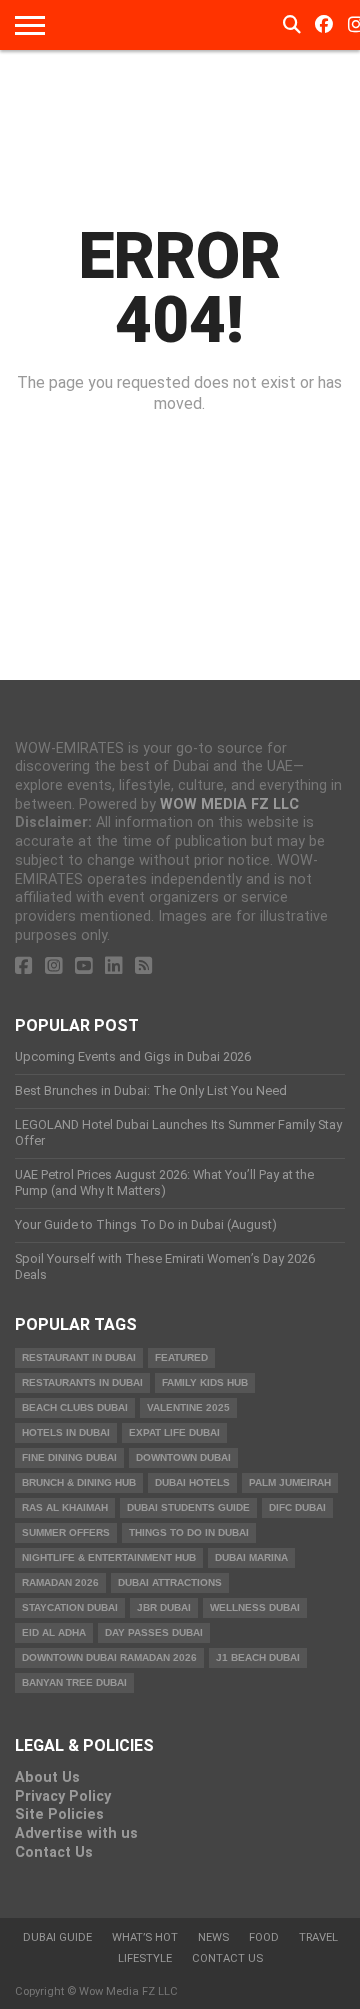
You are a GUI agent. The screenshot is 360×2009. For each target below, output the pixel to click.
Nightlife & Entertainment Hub (109, 1557)
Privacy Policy (63, 1796)
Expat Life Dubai (174, 1432)
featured (181, 1357)
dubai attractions (170, 1582)
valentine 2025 (188, 1407)
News (213, 1937)
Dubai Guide (57, 1937)
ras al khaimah (65, 1507)
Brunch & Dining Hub (79, 1482)
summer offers (66, 1532)
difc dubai (297, 1507)
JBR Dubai (164, 1607)
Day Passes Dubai (154, 1632)
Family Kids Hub (205, 1382)
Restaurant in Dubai (79, 1357)
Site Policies (59, 1814)
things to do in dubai (189, 1532)
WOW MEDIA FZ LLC (229, 804)
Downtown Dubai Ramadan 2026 (109, 1657)
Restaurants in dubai (82, 1382)
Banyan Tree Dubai (74, 1682)
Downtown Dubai (183, 1457)
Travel (318, 1937)
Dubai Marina (251, 1557)
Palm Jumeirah (290, 1482)
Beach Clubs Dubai (75, 1407)
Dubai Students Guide (188, 1507)
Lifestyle (145, 1958)
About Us (47, 1777)
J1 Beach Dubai (258, 1657)
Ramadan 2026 (60, 1582)
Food (264, 1937)
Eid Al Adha (54, 1632)
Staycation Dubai (70, 1607)
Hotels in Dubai (66, 1432)
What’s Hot (145, 1937)
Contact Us (54, 1852)
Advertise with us (76, 1833)
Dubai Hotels (192, 1482)
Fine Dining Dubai (69, 1457)
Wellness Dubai (255, 1607)
